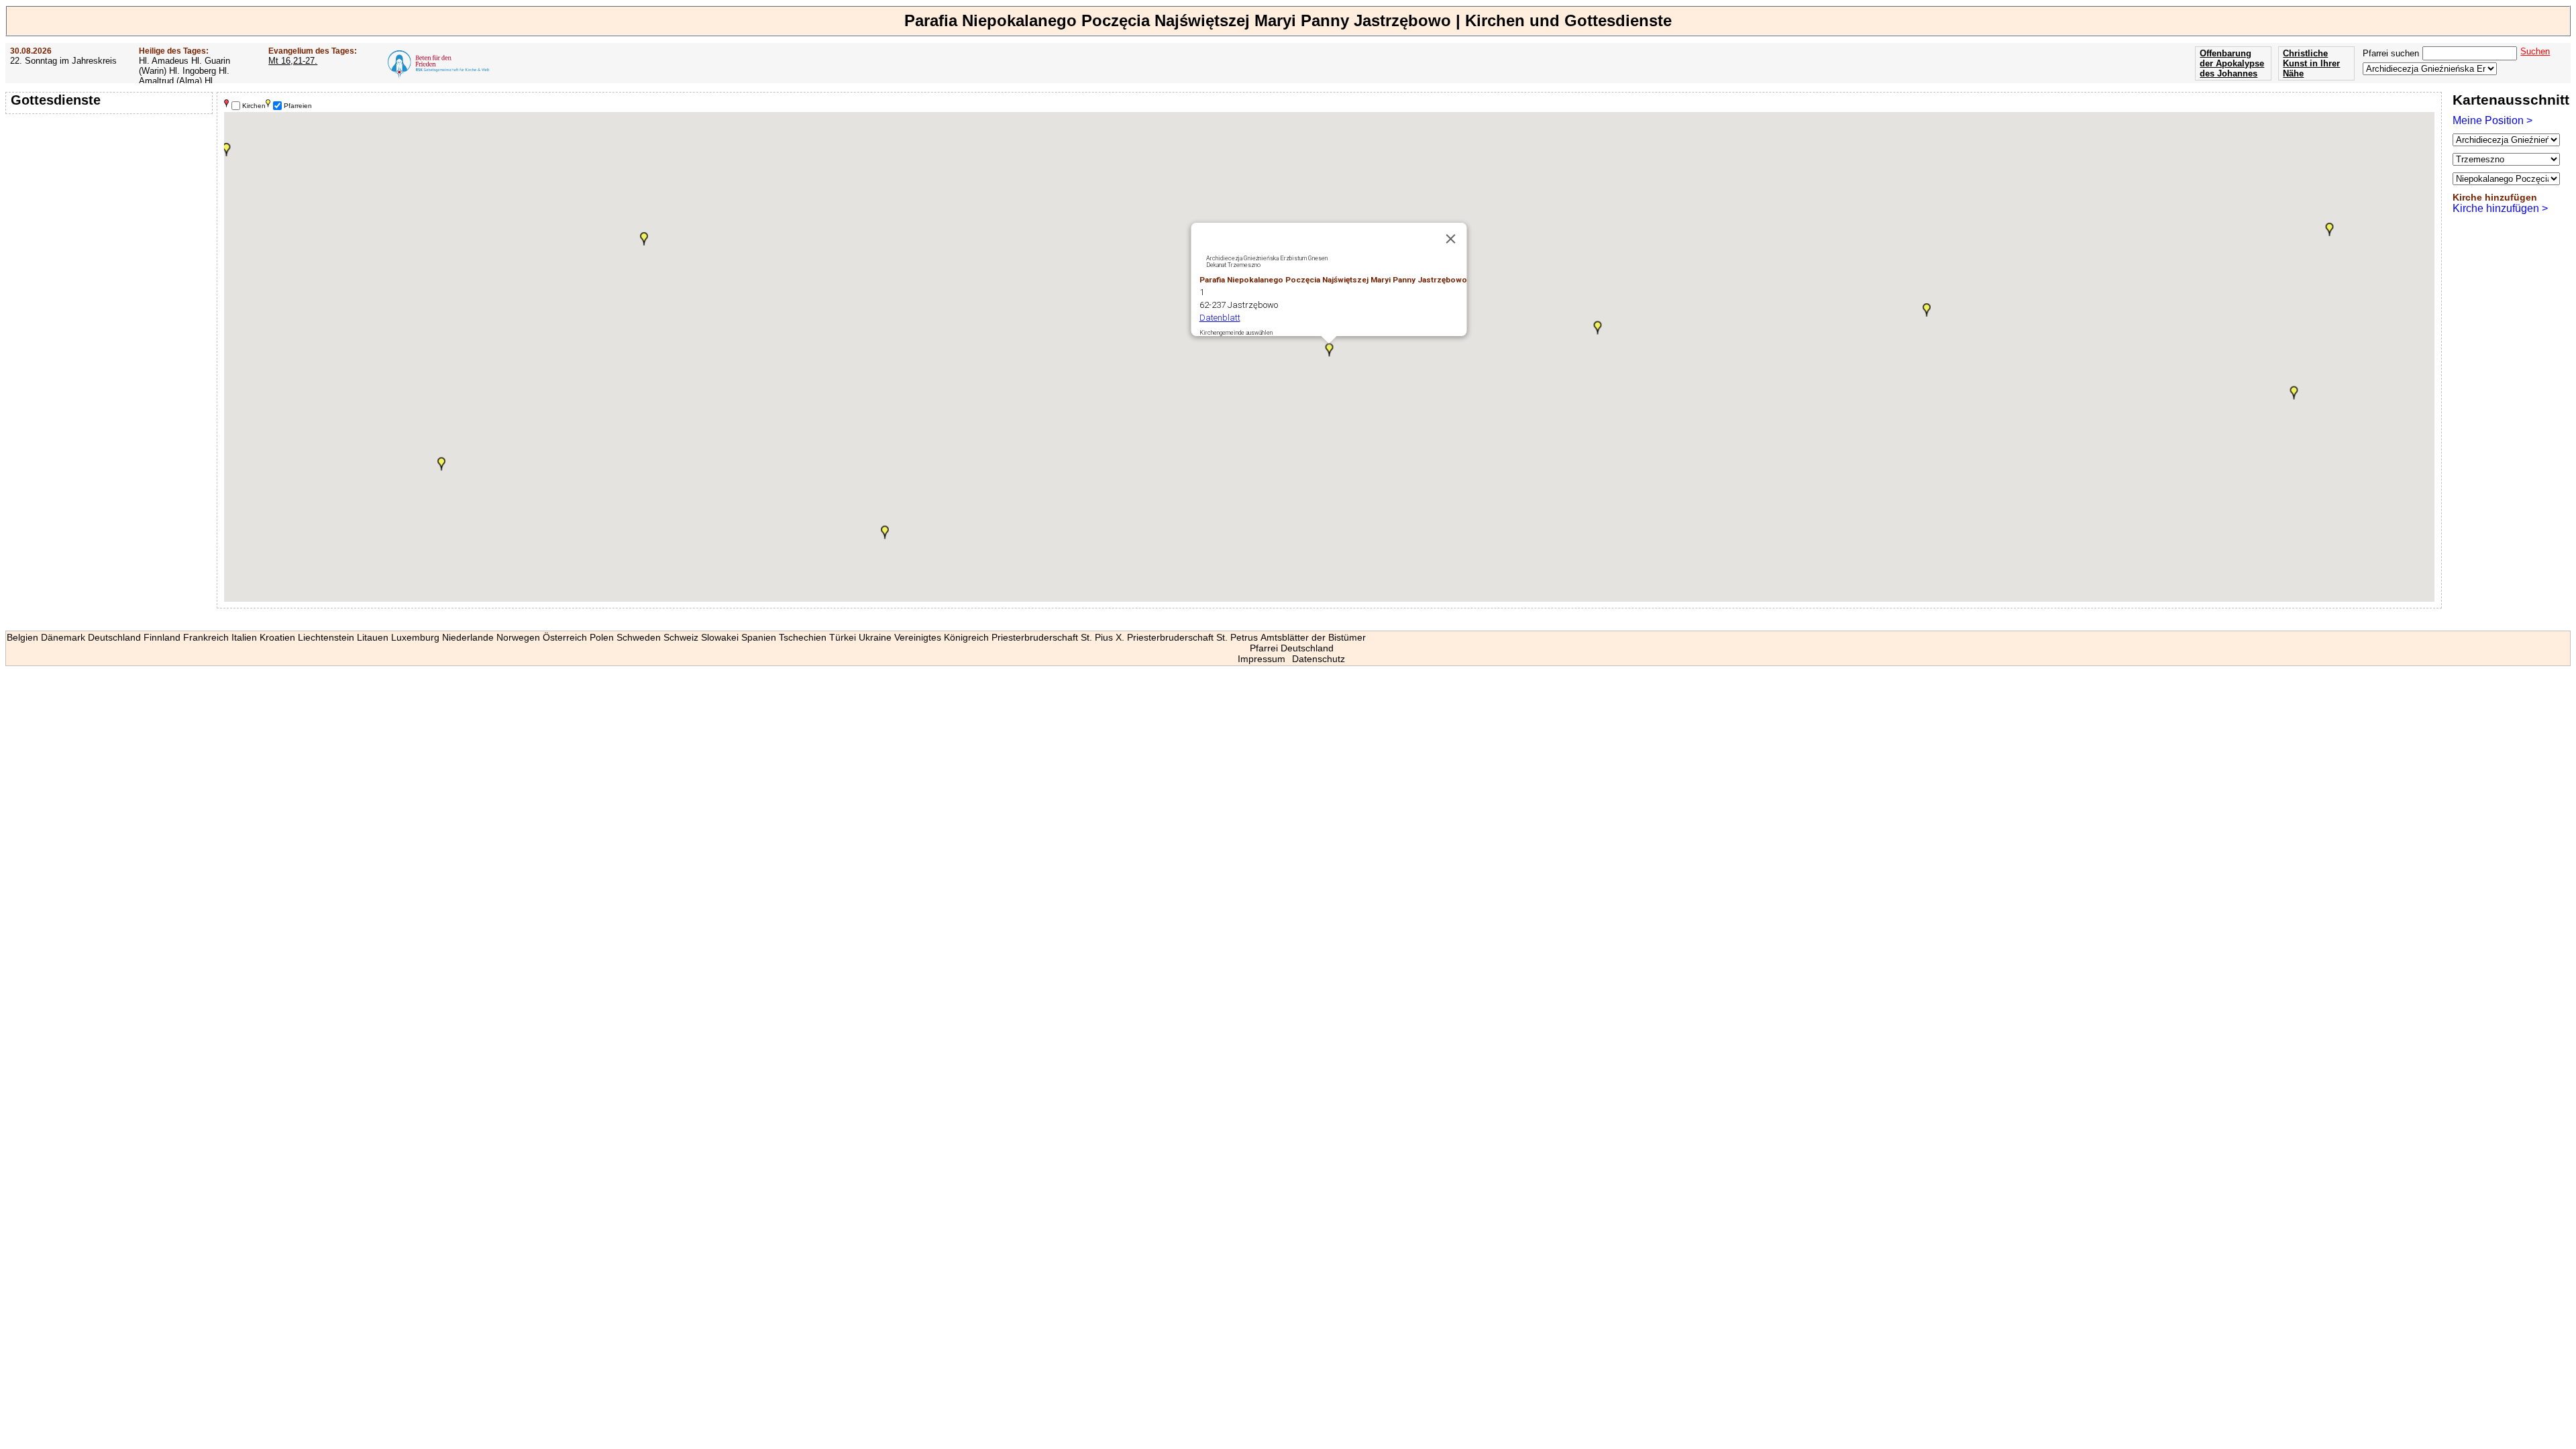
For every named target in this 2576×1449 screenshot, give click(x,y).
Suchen (2535, 51)
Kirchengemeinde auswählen (1236, 333)
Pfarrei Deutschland (1292, 648)
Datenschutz (1319, 659)
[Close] (1451, 239)
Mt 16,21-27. (293, 61)
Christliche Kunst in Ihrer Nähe (2311, 63)
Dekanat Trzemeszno (1233, 265)
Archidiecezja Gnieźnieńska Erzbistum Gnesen (1267, 258)
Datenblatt (1220, 318)
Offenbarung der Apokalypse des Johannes (2232, 63)
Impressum (1262, 659)
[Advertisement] (111, 205)
